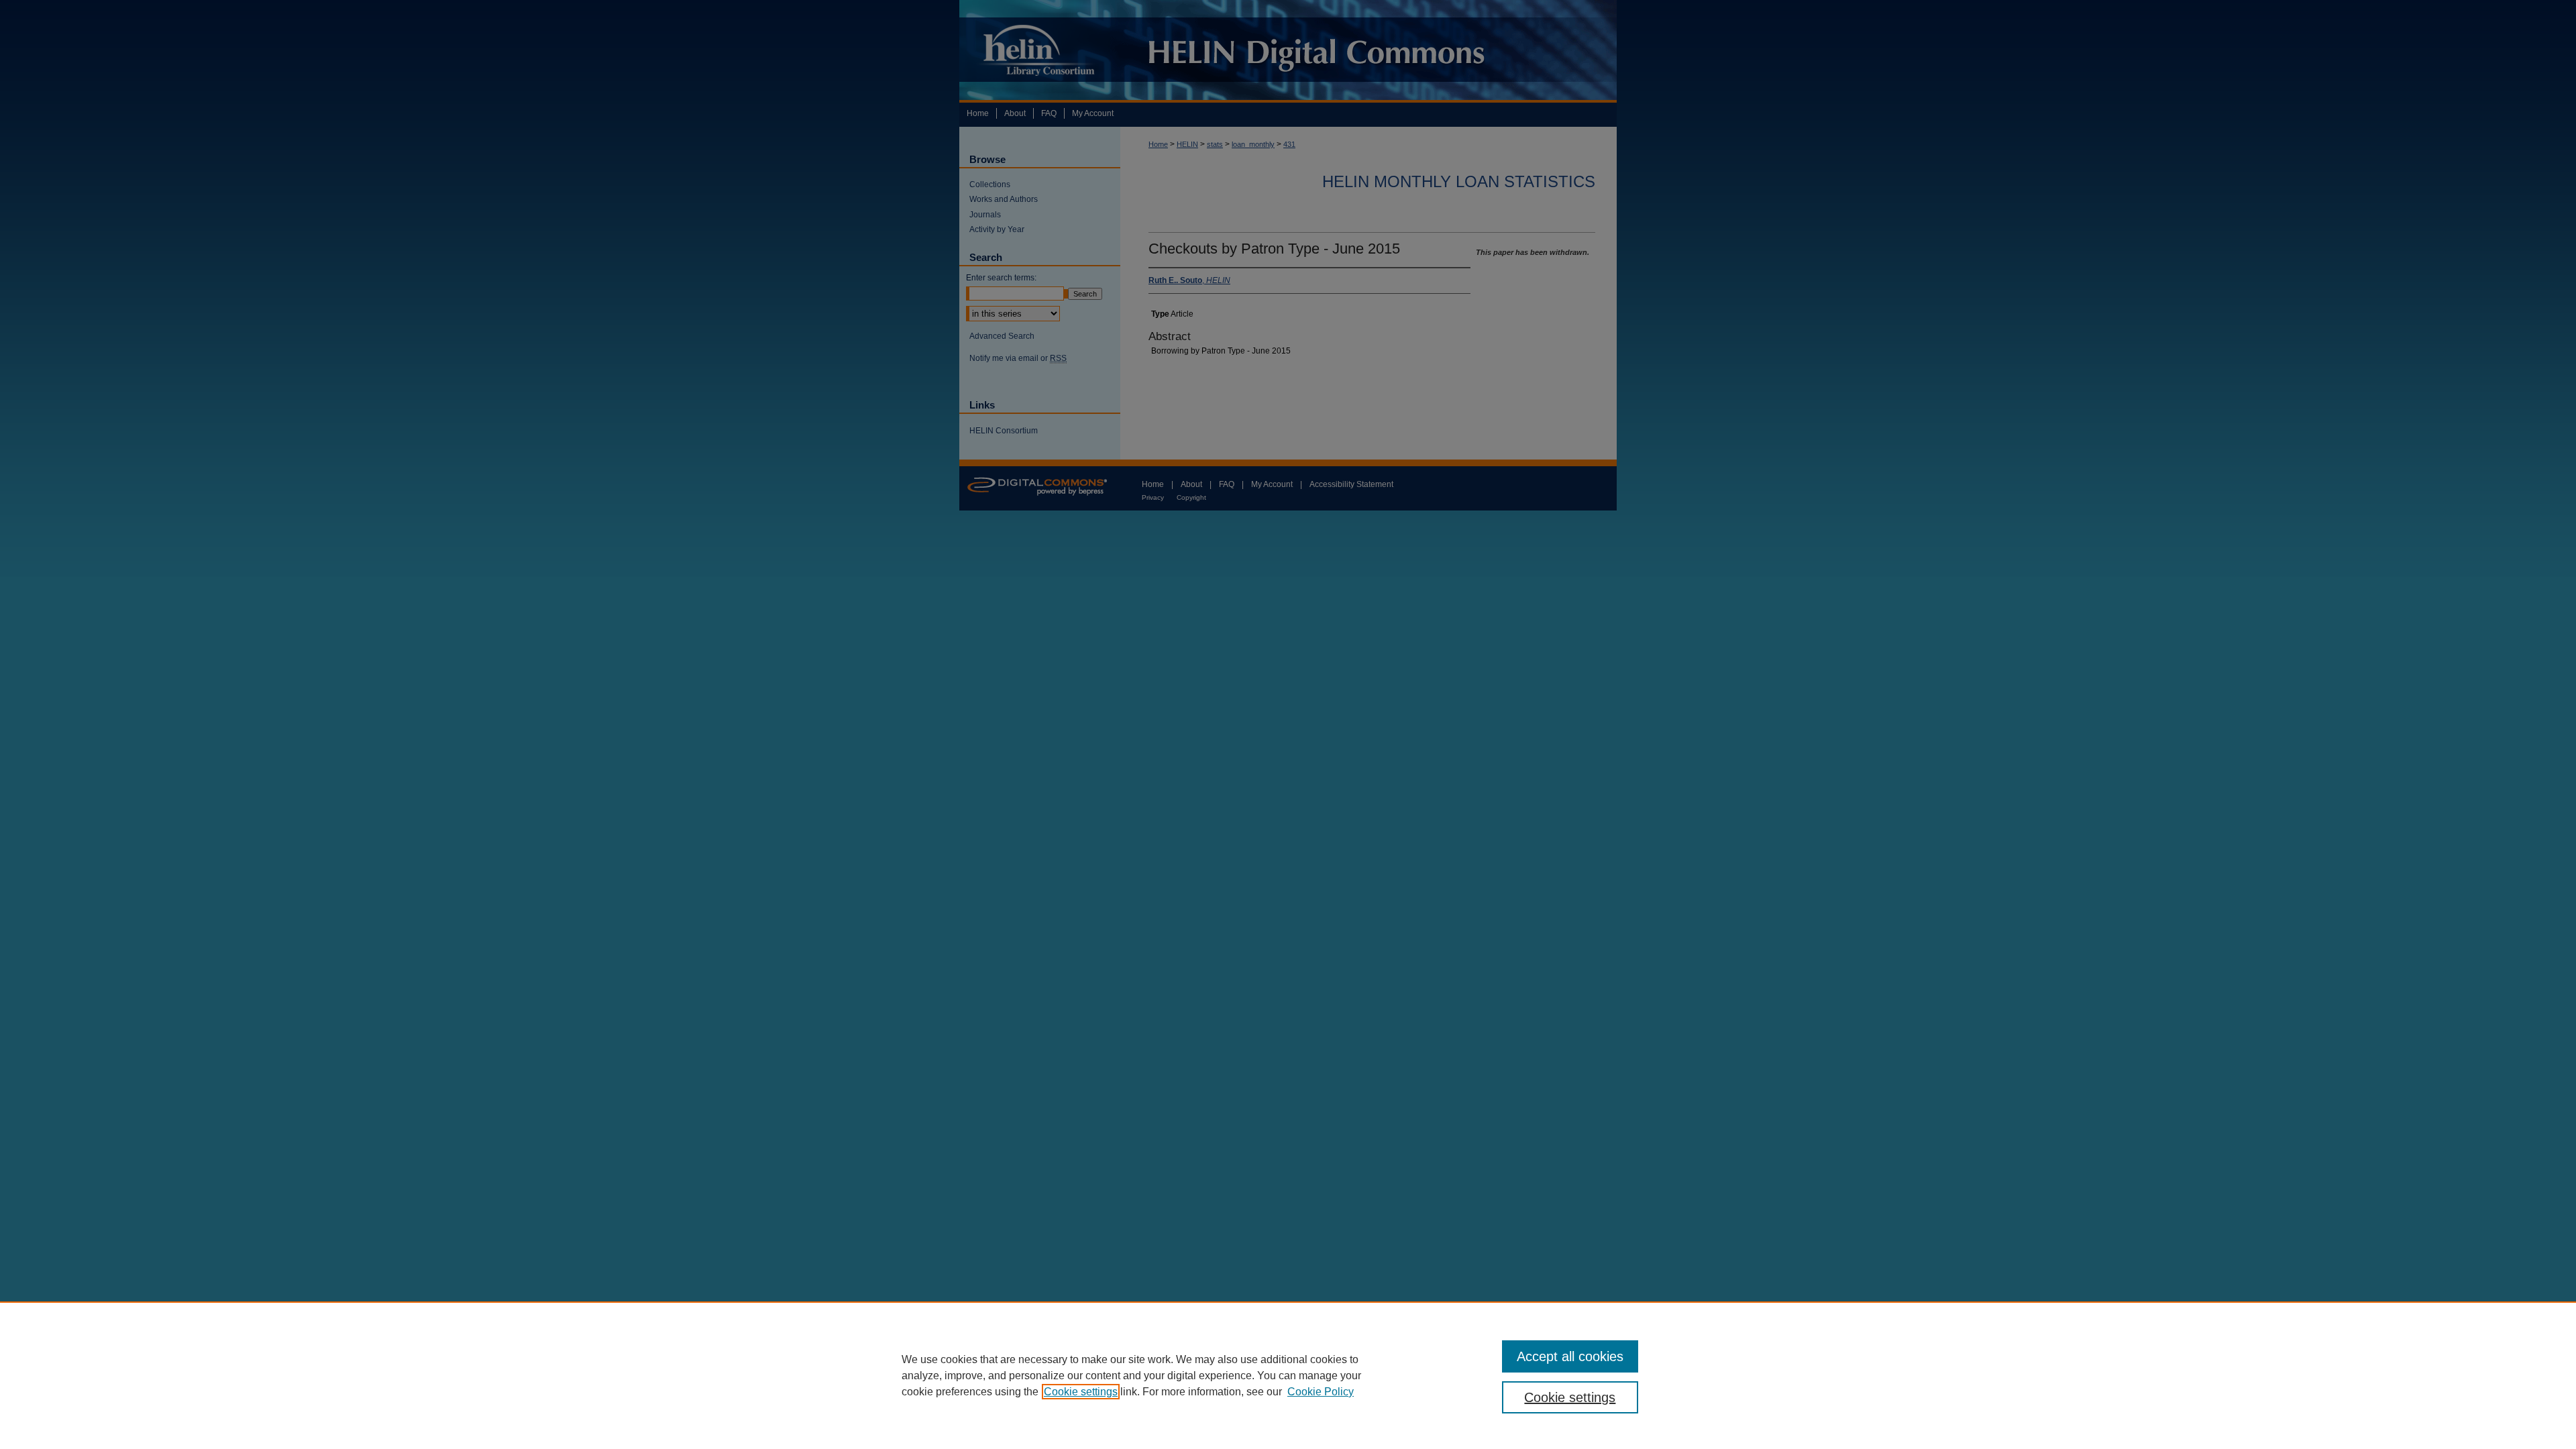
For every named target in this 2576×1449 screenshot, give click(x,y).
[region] (1288, 1375)
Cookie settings (1081, 1392)
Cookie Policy (1321, 1392)
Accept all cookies (1570, 1356)
